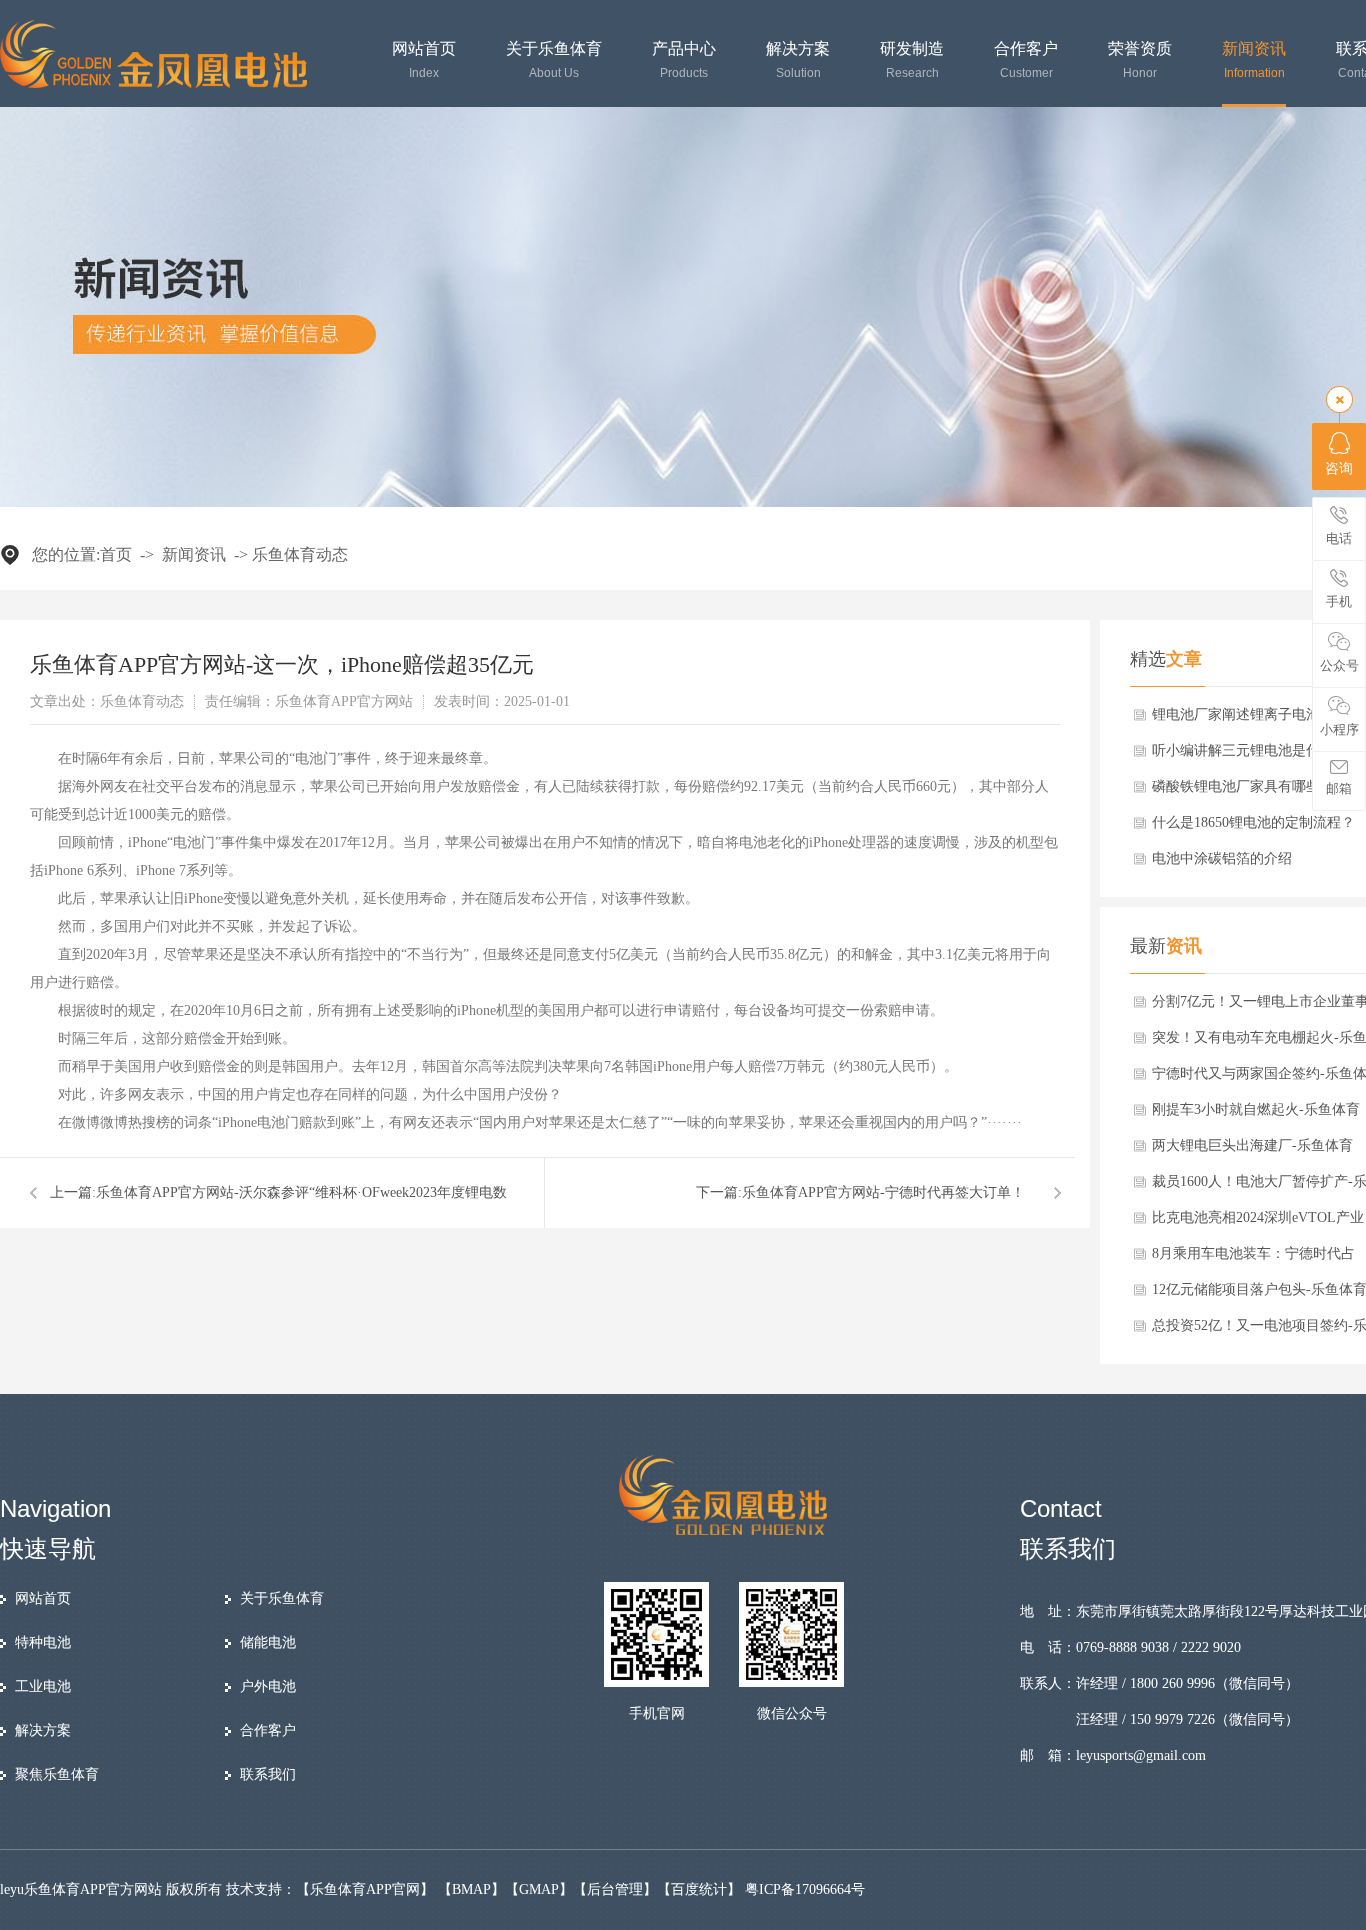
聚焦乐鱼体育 (57, 1774)
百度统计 (699, 1889)
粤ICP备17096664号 (805, 1889)
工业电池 (43, 1686)
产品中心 (684, 60)
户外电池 (268, 1686)
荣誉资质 (1140, 60)
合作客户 (1026, 60)
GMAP (539, 1889)
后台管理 (615, 1889)
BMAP (471, 1889)
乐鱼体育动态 (300, 554)
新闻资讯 (1254, 60)
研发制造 (912, 60)
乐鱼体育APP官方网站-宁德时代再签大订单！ (883, 1192)
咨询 (1339, 468)
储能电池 (268, 1642)
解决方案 (798, 60)
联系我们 (268, 1774)
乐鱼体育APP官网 (365, 1889)
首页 (116, 554)
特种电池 (43, 1642)
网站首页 (424, 60)
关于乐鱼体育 (554, 60)
